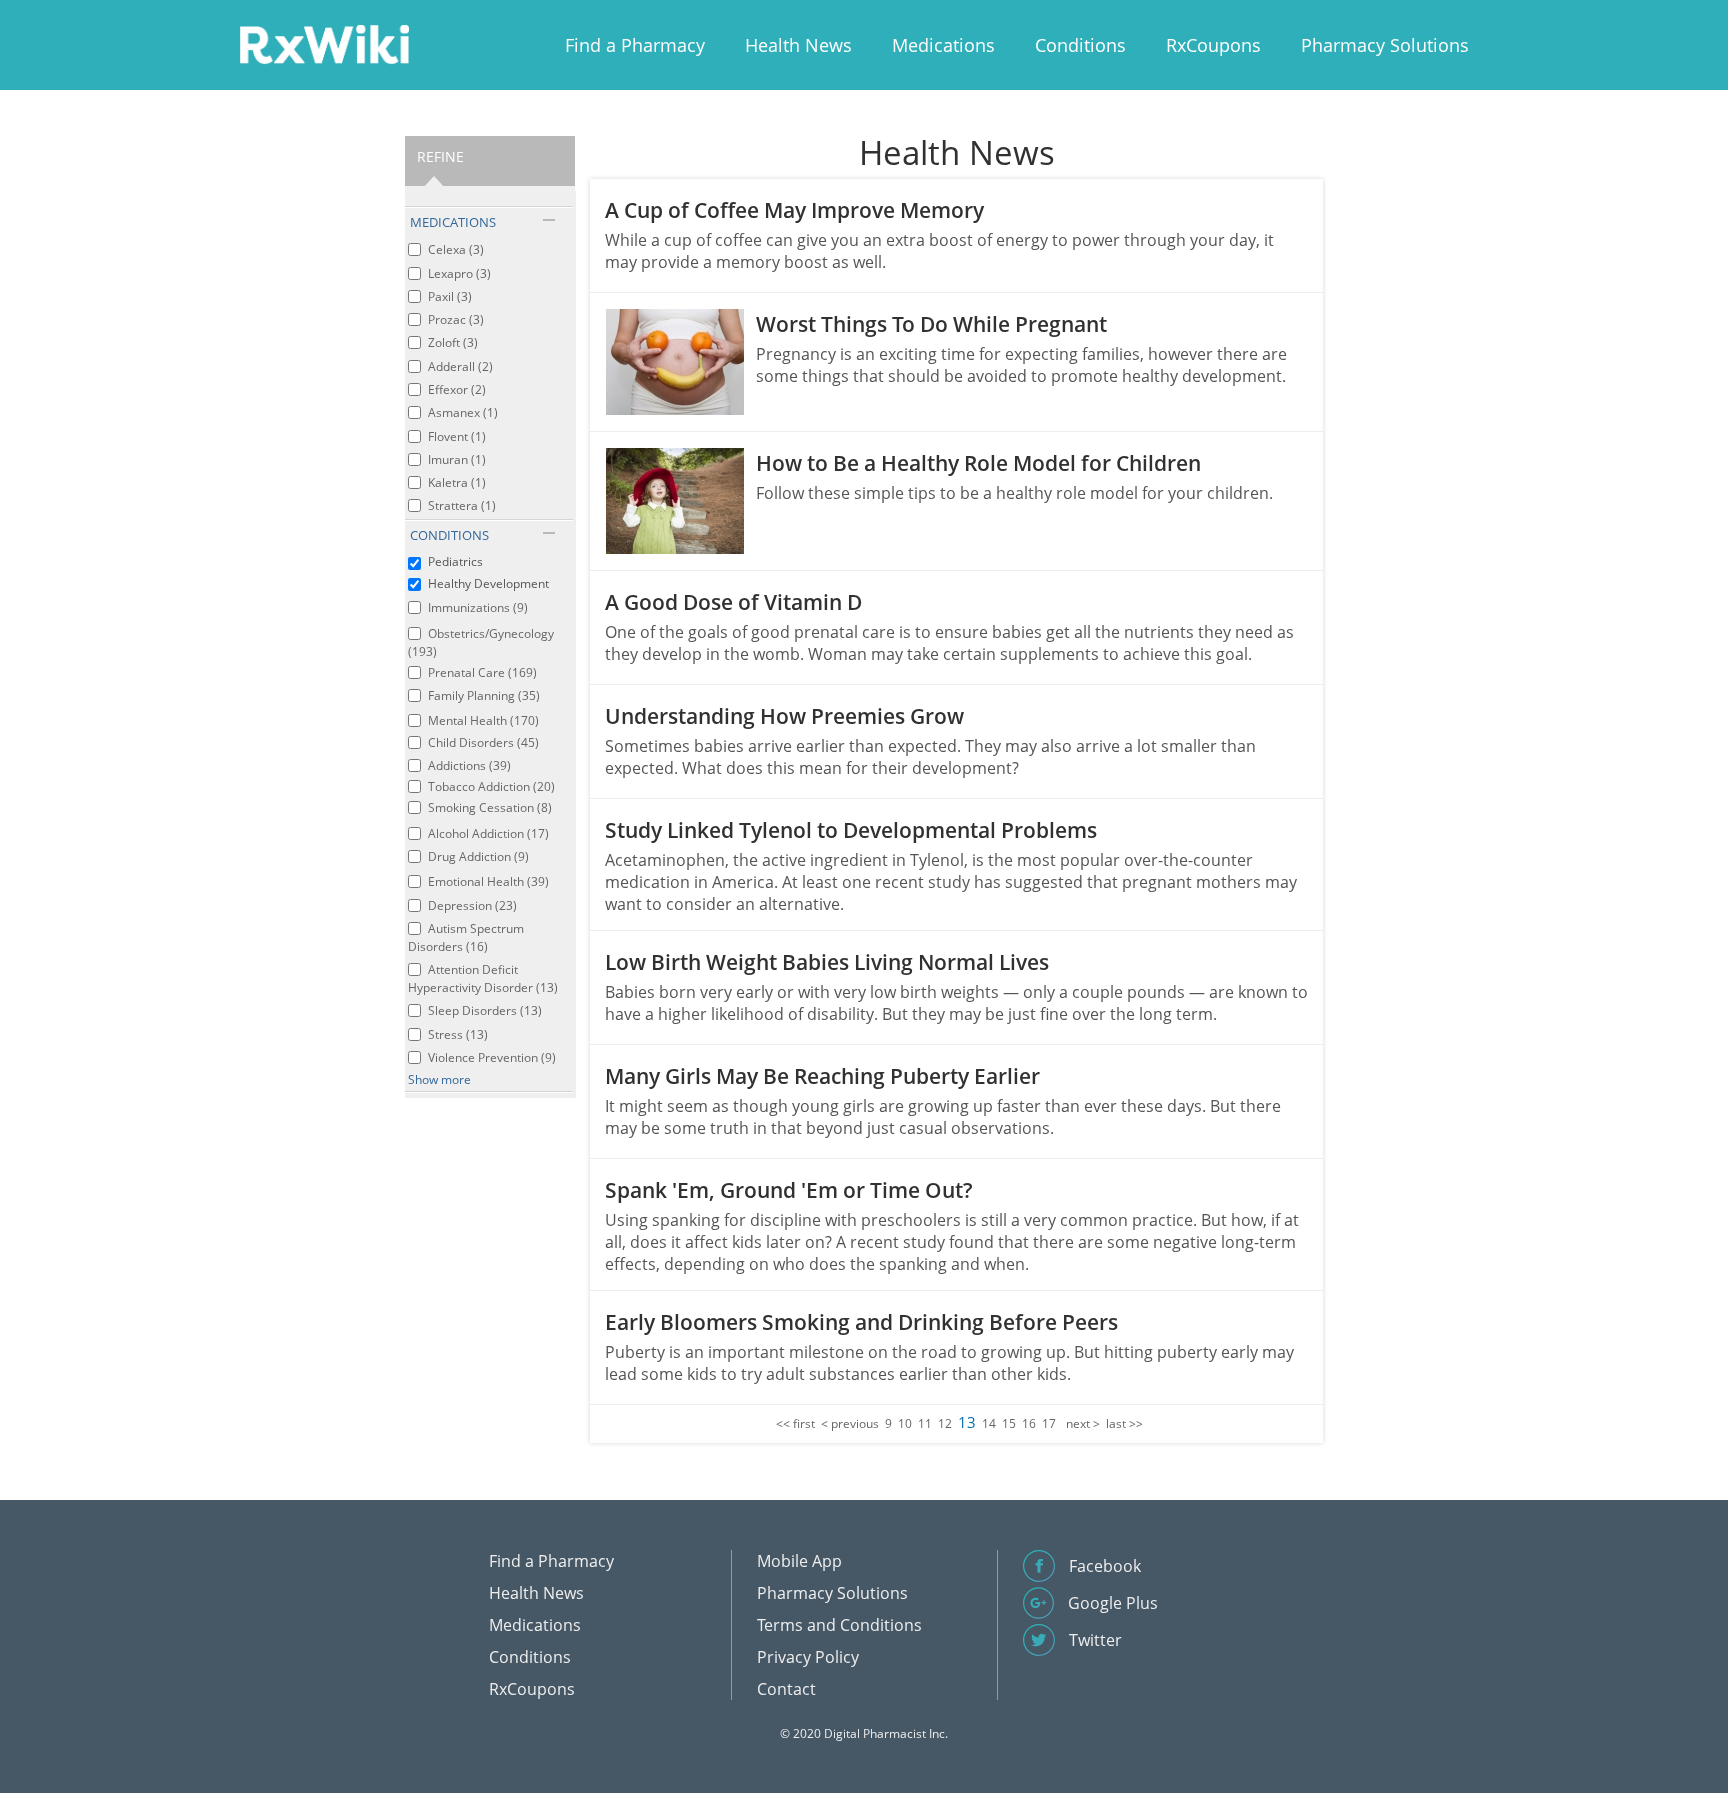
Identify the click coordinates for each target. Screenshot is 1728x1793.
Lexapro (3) (459, 273)
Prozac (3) (456, 319)
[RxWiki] (324, 43)
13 (967, 1422)
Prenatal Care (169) (482, 672)
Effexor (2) (457, 389)
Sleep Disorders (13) (485, 1010)
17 (1049, 1423)
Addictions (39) (469, 765)
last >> (1124, 1423)
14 (989, 1423)
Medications (943, 45)
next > (1083, 1423)
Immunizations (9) (478, 607)
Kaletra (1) (457, 482)
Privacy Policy (808, 1657)
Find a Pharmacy (635, 45)
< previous (850, 1423)
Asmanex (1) (463, 412)
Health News (798, 45)
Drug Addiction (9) (478, 856)
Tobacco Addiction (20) (491, 786)
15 (1009, 1423)
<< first (795, 1423)
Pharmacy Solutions (1385, 45)
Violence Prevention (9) (492, 1057)
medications (453, 222)
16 (1029, 1423)
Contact (786, 1689)
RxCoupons (1213, 45)
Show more (439, 1079)
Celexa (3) (456, 249)
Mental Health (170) (483, 720)
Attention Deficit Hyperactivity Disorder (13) (483, 978)
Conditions (1080, 45)
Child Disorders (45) (483, 742)
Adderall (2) (460, 366)
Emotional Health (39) (488, 881)
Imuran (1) (457, 459)
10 (905, 1423)
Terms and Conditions (839, 1625)
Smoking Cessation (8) (490, 807)
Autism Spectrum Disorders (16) (466, 937)
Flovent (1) (457, 436)
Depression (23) (472, 905)
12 (945, 1423)
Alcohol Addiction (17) (488, 833)
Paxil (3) (450, 296)
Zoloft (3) (453, 342)
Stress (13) (458, 1034)
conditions (449, 535)
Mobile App (799, 1561)
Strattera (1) (462, 505)
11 (925, 1423)
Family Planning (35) (484, 695)
